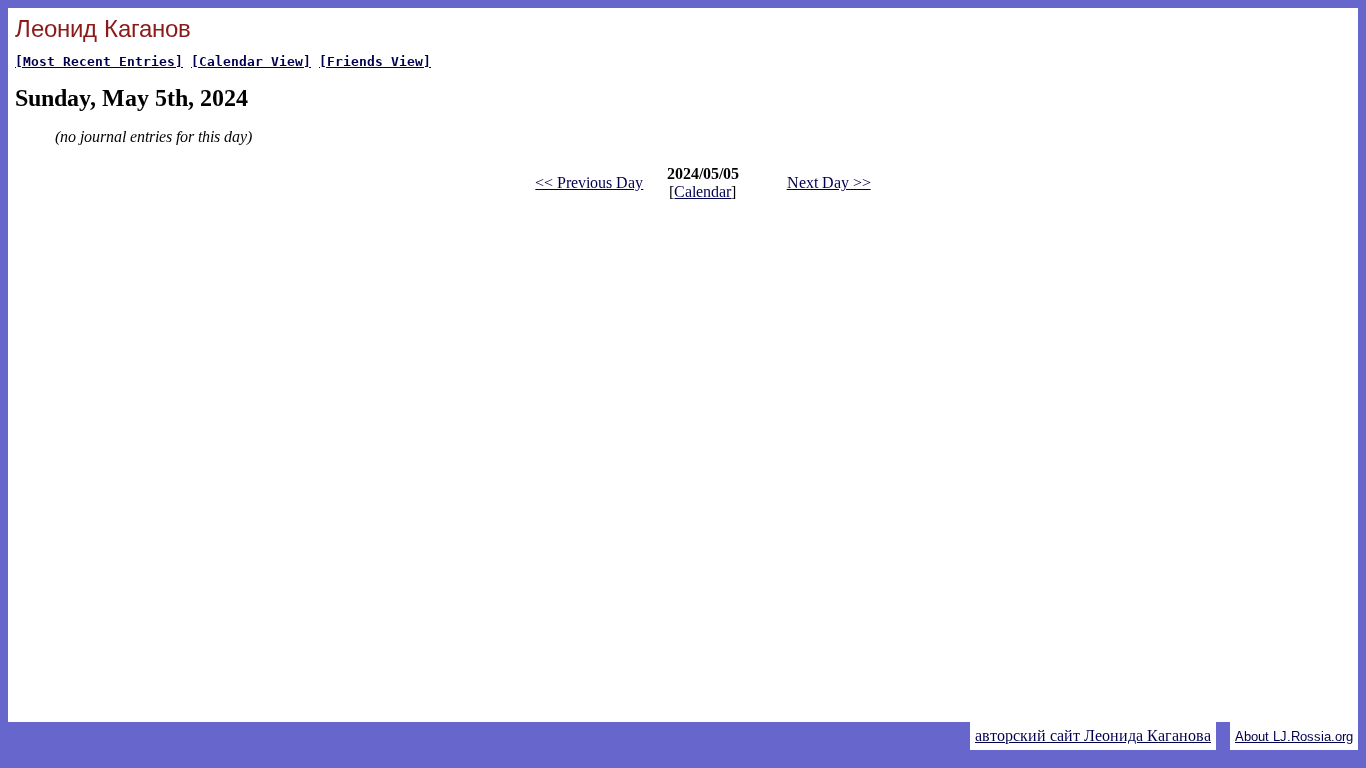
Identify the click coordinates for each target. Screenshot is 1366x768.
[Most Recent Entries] (99, 61)
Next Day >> (829, 182)
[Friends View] (375, 61)
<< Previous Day (589, 182)
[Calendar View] (251, 61)
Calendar (702, 191)
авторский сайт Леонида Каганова (1093, 735)
